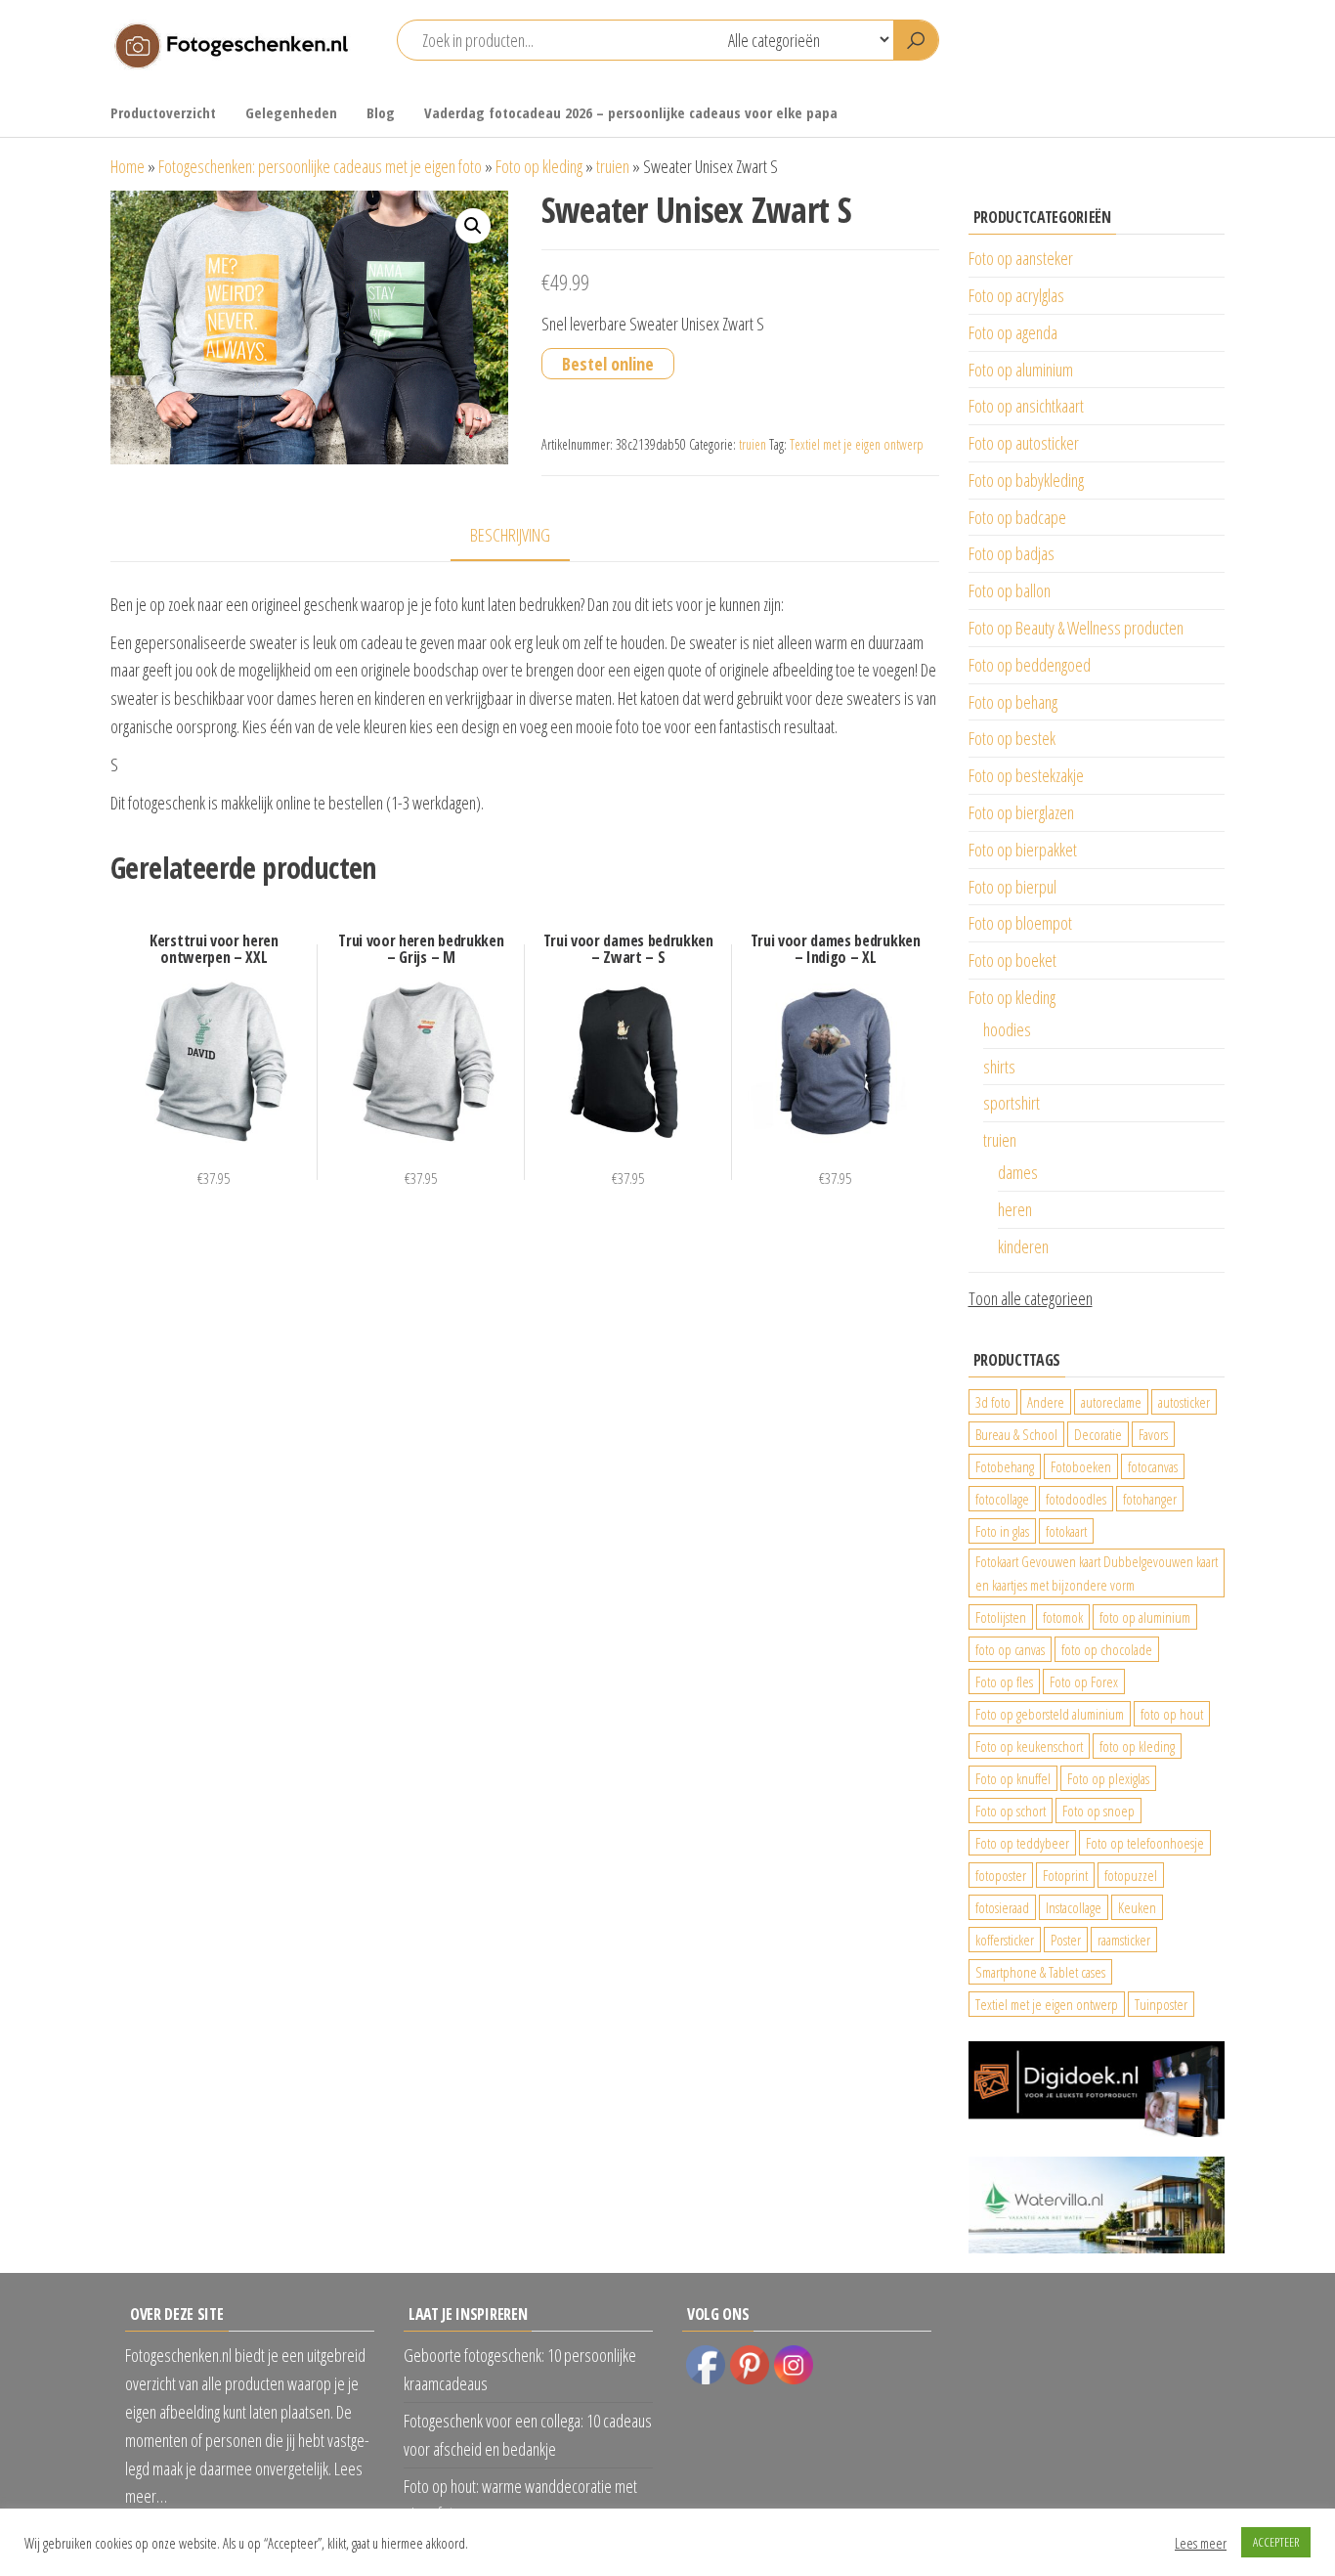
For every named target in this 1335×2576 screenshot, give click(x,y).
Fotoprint (1065, 1875)
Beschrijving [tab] (510, 535)
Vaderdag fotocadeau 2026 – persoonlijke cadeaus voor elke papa (631, 112)
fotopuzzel (1131, 1875)
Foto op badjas (1012, 553)
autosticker (1184, 1402)
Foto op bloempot (1020, 923)
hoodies (1007, 1029)
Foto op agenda (1013, 332)
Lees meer (1201, 2543)
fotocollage (1002, 1499)
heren (1015, 1209)
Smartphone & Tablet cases (1040, 1972)
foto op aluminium (1145, 1617)
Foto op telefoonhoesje (1145, 1843)
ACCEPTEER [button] (1276, 2542)
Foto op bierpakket (1023, 850)
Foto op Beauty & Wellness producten (1076, 628)
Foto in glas (1002, 1531)
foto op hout (1172, 1714)
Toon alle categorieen (1031, 1298)
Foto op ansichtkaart (1026, 406)
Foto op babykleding (1026, 480)
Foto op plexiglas (1108, 1778)
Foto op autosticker (1024, 443)
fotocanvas (1153, 1466)
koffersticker (1005, 1940)
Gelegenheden (291, 112)
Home (128, 166)
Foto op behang (1013, 702)
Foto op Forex (1084, 1681)
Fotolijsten (1001, 1617)
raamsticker (1124, 1940)
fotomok (1063, 1617)
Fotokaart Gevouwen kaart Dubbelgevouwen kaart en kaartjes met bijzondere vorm (1097, 1573)
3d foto (993, 1402)
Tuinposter (1161, 2004)
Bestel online (608, 364)
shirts (999, 1067)
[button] (473, 226)
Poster (1066, 1940)
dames (1018, 1172)
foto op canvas (1010, 1649)
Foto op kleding (539, 166)
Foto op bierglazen (1021, 812)
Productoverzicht (163, 112)
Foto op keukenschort (1029, 1746)
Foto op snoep (1098, 1811)
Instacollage (1074, 1907)
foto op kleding (1137, 1746)
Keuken (1137, 1907)
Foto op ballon (1010, 590)
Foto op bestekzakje (1026, 775)
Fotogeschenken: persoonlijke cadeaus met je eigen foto (320, 166)
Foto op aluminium (1021, 370)
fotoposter (1001, 1875)
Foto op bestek (1012, 738)
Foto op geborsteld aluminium (1050, 1714)
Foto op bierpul (1012, 887)
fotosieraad (1002, 1907)
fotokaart (1066, 1531)
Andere (1046, 1402)
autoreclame (1111, 1402)
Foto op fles (1004, 1681)
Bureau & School (1016, 1434)
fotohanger (1150, 1499)
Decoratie (1098, 1434)
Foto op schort (1011, 1811)
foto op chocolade (1107, 1649)
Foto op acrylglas (1016, 295)
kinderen (1023, 1246)
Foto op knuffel (1013, 1778)
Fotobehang (1005, 1466)
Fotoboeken (1081, 1466)
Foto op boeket (1012, 960)
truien (613, 166)
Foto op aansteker (1021, 258)
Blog (381, 112)
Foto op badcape (1017, 517)
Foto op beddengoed (1030, 665)
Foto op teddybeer (1022, 1843)
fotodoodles (1076, 1499)
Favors (1153, 1434)
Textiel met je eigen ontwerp (857, 444)
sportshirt (1012, 1103)
